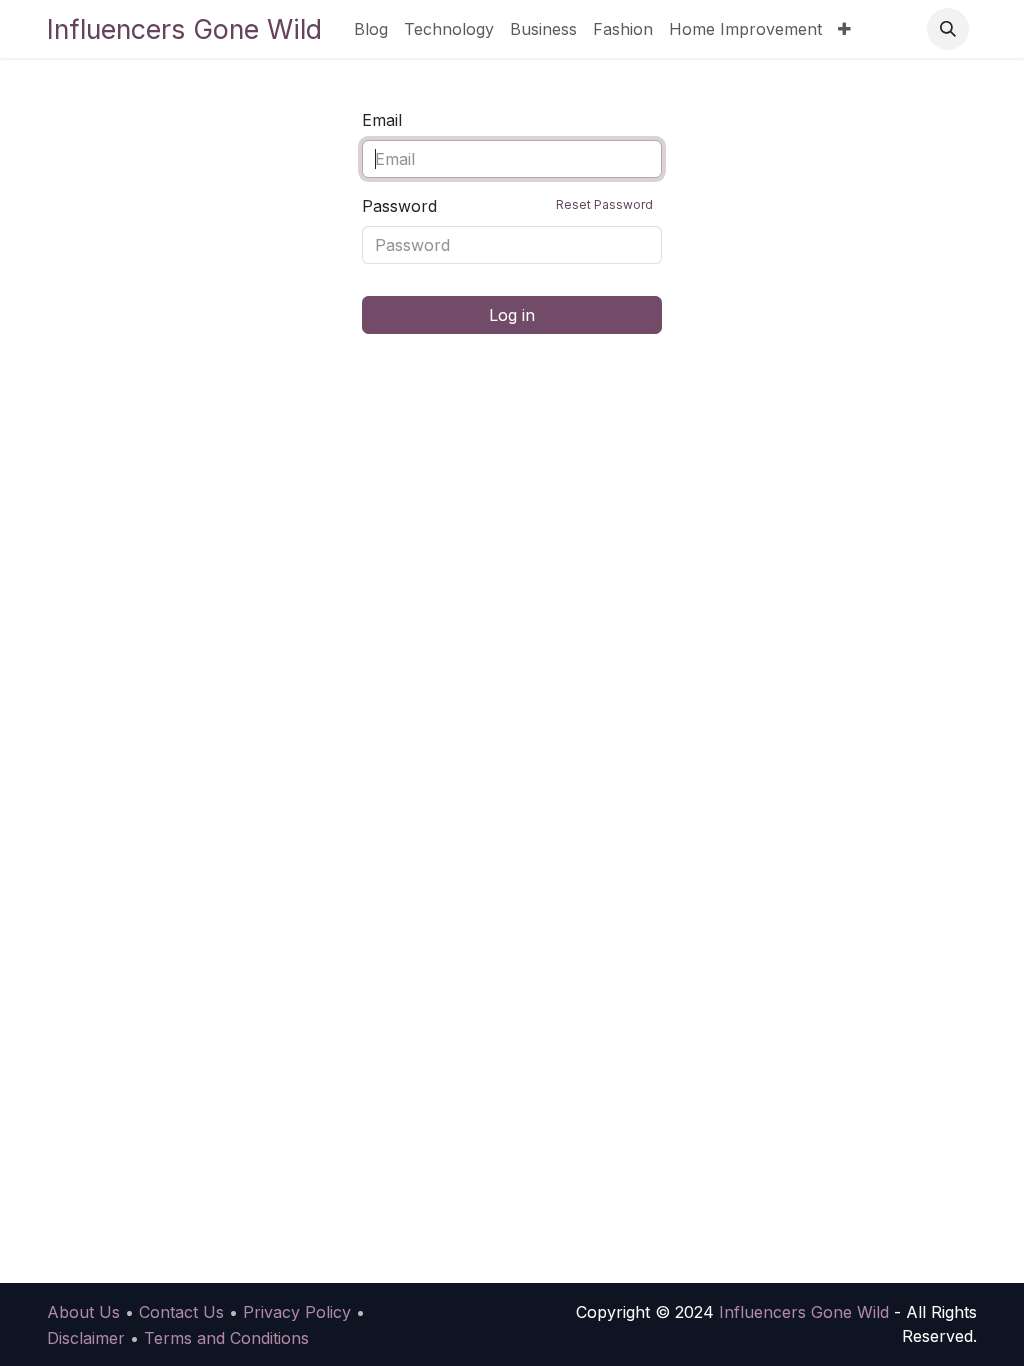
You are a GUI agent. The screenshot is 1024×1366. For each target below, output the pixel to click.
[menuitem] (371, 29)
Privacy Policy (297, 1312)
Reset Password (604, 204)
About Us (83, 1312)
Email (382, 120)
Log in (512, 315)
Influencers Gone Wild (184, 29)
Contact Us (181, 1312)
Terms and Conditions (226, 1338)
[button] (948, 29)
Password (507, 206)
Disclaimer (86, 1338)
